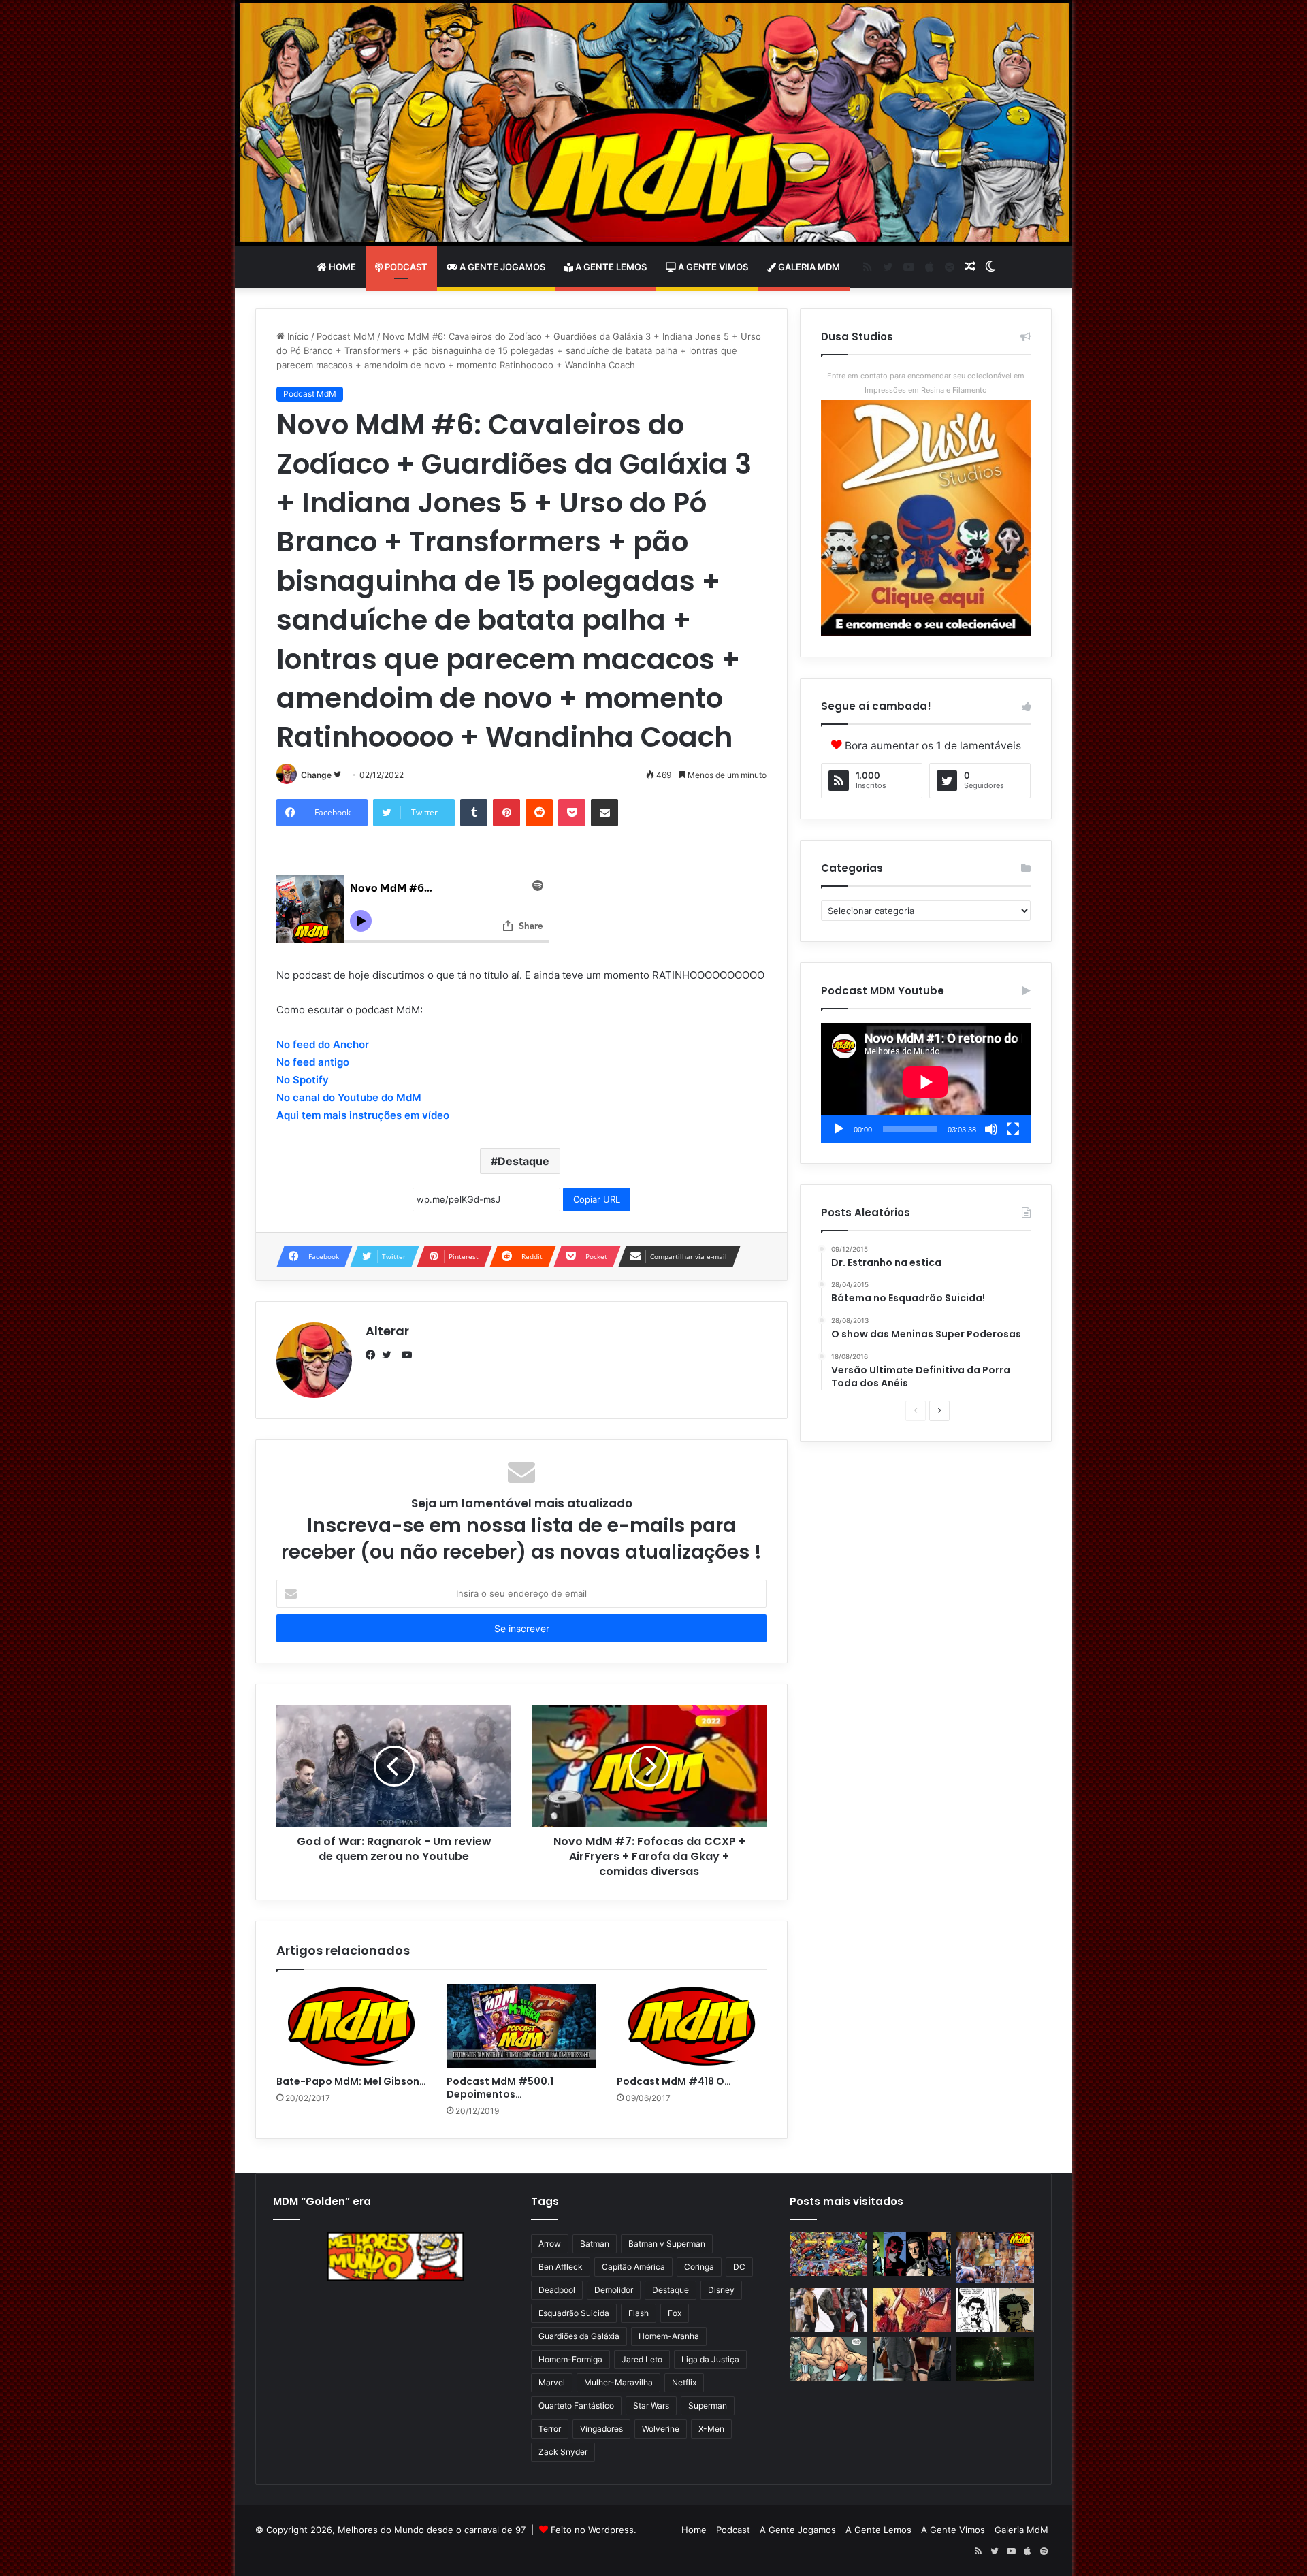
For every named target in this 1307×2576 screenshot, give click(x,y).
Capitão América (633, 2267)
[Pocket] (572, 813)
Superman (708, 2406)
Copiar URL (597, 1199)
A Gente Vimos (712, 267)
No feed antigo (313, 1062)
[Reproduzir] (839, 1129)
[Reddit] (539, 813)
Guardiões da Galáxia (579, 2336)
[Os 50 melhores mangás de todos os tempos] (911, 2310)
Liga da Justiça (710, 2359)
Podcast (405, 267)
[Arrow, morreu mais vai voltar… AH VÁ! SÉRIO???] (995, 2359)
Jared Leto (642, 2359)
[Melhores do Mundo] (653, 123)
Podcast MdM (346, 336)
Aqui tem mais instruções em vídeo (363, 1115)
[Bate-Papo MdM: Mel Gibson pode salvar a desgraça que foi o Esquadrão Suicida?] (351, 2026)
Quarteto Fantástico (576, 2406)
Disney (721, 2290)
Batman (595, 2244)
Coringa (699, 2267)
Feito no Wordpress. (594, 2530)
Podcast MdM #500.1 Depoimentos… (500, 2088)
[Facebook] (374, 1355)
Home (341, 267)
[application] (926, 1083)
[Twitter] (390, 1355)
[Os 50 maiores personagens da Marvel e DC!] (828, 2254)
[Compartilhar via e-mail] (604, 813)
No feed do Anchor (323, 1044)
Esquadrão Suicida (574, 2313)
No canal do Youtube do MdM (349, 1097)
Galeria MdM (808, 267)
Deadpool (557, 2290)
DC (739, 2267)
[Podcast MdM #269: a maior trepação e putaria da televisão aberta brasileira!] (995, 2257)
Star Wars (651, 2406)
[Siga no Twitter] (337, 775)
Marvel (552, 2382)
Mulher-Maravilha (618, 2382)
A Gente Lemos (610, 267)
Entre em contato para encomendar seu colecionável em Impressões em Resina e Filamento (926, 383)
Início (297, 336)
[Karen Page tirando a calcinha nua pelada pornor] (911, 2359)
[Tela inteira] (1013, 1129)
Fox (675, 2313)
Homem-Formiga (570, 2359)
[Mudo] (991, 1129)
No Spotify (303, 1080)
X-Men (711, 2429)
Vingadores (601, 2429)
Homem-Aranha (669, 2336)
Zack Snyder (563, 2452)
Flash (639, 2313)
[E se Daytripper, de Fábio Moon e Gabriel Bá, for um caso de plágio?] (995, 2310)
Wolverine (661, 2429)
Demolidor (614, 2290)
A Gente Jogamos (501, 267)
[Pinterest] (506, 813)
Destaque (523, 1161)
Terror (550, 2429)
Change (316, 775)
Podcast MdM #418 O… (674, 2081)
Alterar (387, 1331)
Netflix (684, 2382)
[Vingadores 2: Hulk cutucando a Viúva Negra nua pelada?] (828, 2310)
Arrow (550, 2244)
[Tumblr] (474, 813)
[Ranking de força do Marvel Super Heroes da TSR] (911, 2254)
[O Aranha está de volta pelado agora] (828, 2359)
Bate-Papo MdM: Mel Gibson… (351, 2081)
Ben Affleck (561, 2267)
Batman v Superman (667, 2244)
